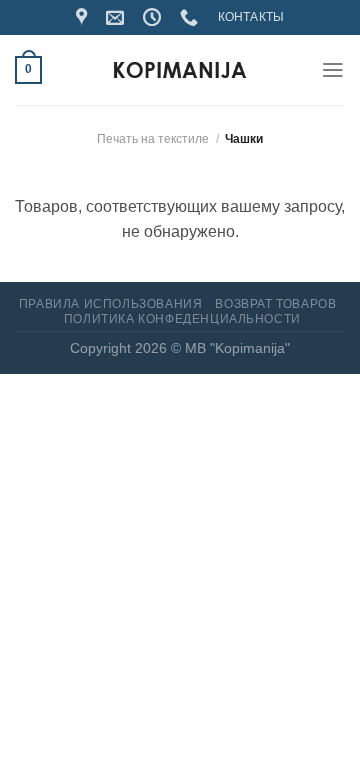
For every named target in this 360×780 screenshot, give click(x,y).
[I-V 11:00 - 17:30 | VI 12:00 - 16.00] (154, 18)
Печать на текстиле (153, 139)
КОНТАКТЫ (251, 17)
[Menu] (333, 70)
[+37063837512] (191, 18)
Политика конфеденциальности (182, 319)
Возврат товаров (275, 304)
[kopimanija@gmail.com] (117, 18)
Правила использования (110, 304)
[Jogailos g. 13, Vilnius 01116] (84, 18)
